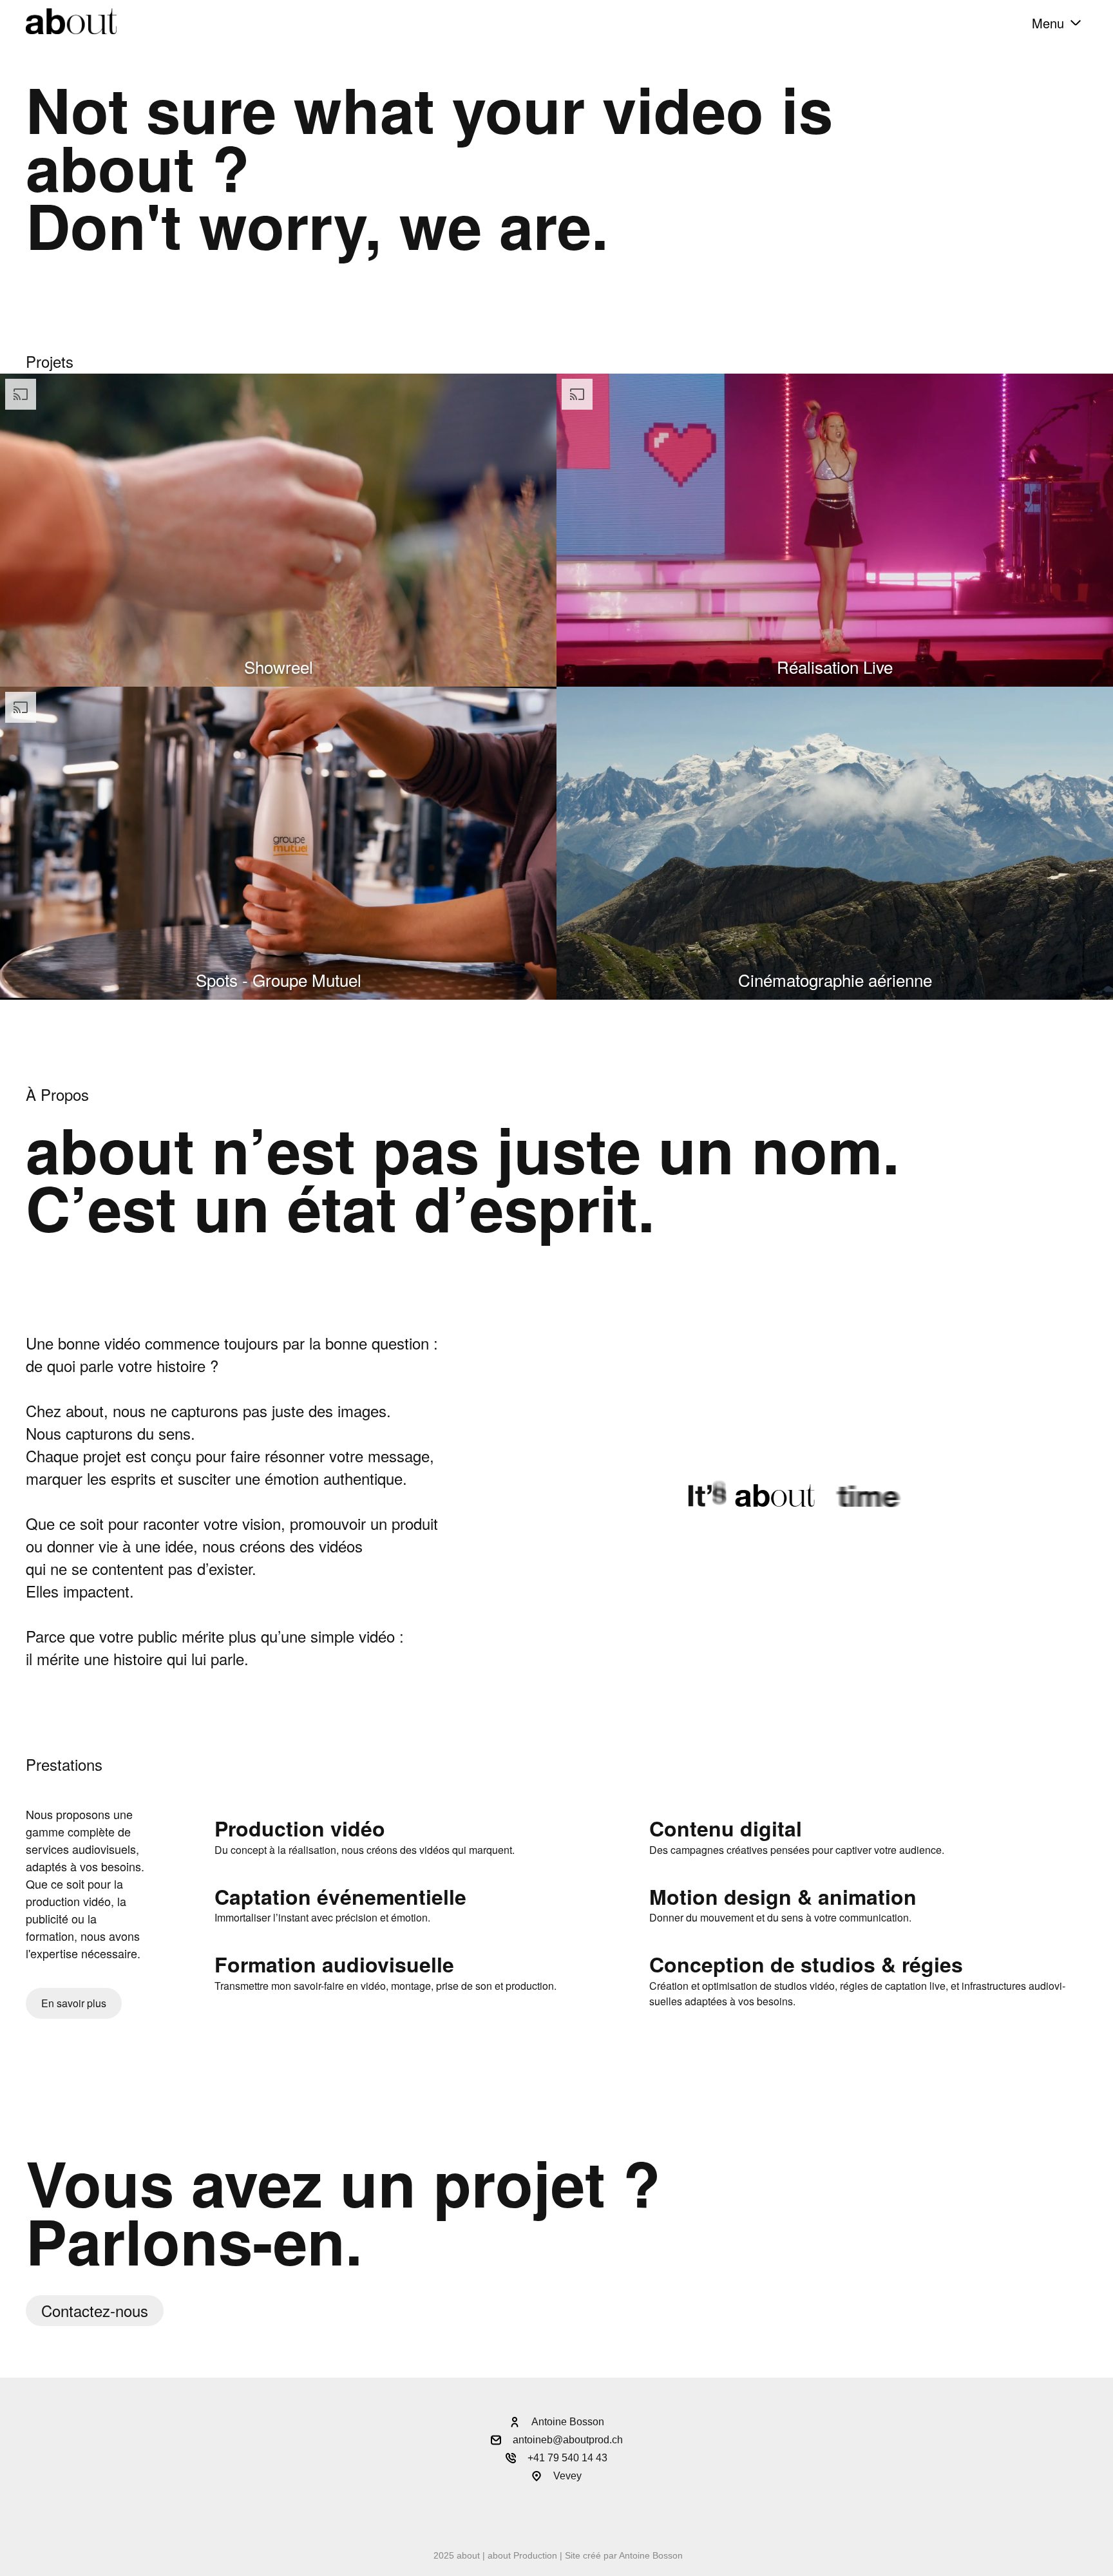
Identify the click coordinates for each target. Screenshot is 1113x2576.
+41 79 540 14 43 (567, 2458)
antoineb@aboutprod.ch (568, 2440)
